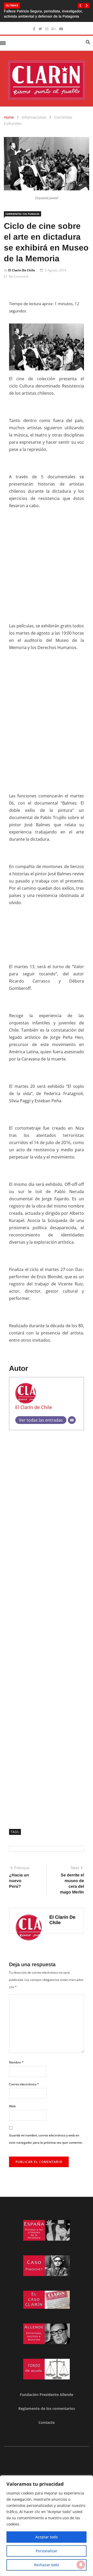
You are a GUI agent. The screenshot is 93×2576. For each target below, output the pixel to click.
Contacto (47, 2422)
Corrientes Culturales (22, 214)
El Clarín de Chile (22, 270)
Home (9, 117)
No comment (19, 276)
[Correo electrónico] (72, 1420)
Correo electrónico (24, 2084)
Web (12, 2106)
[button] (80, 6)
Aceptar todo (47, 2537)
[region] (47, 2526)
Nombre (16, 2062)
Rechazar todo (47, 2565)
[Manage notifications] (81, 2565)
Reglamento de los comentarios (47, 2408)
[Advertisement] (47, 562)
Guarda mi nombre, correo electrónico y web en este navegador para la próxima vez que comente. (46, 2139)
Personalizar (47, 2551)
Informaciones (34, 117)
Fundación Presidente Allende (47, 2395)
